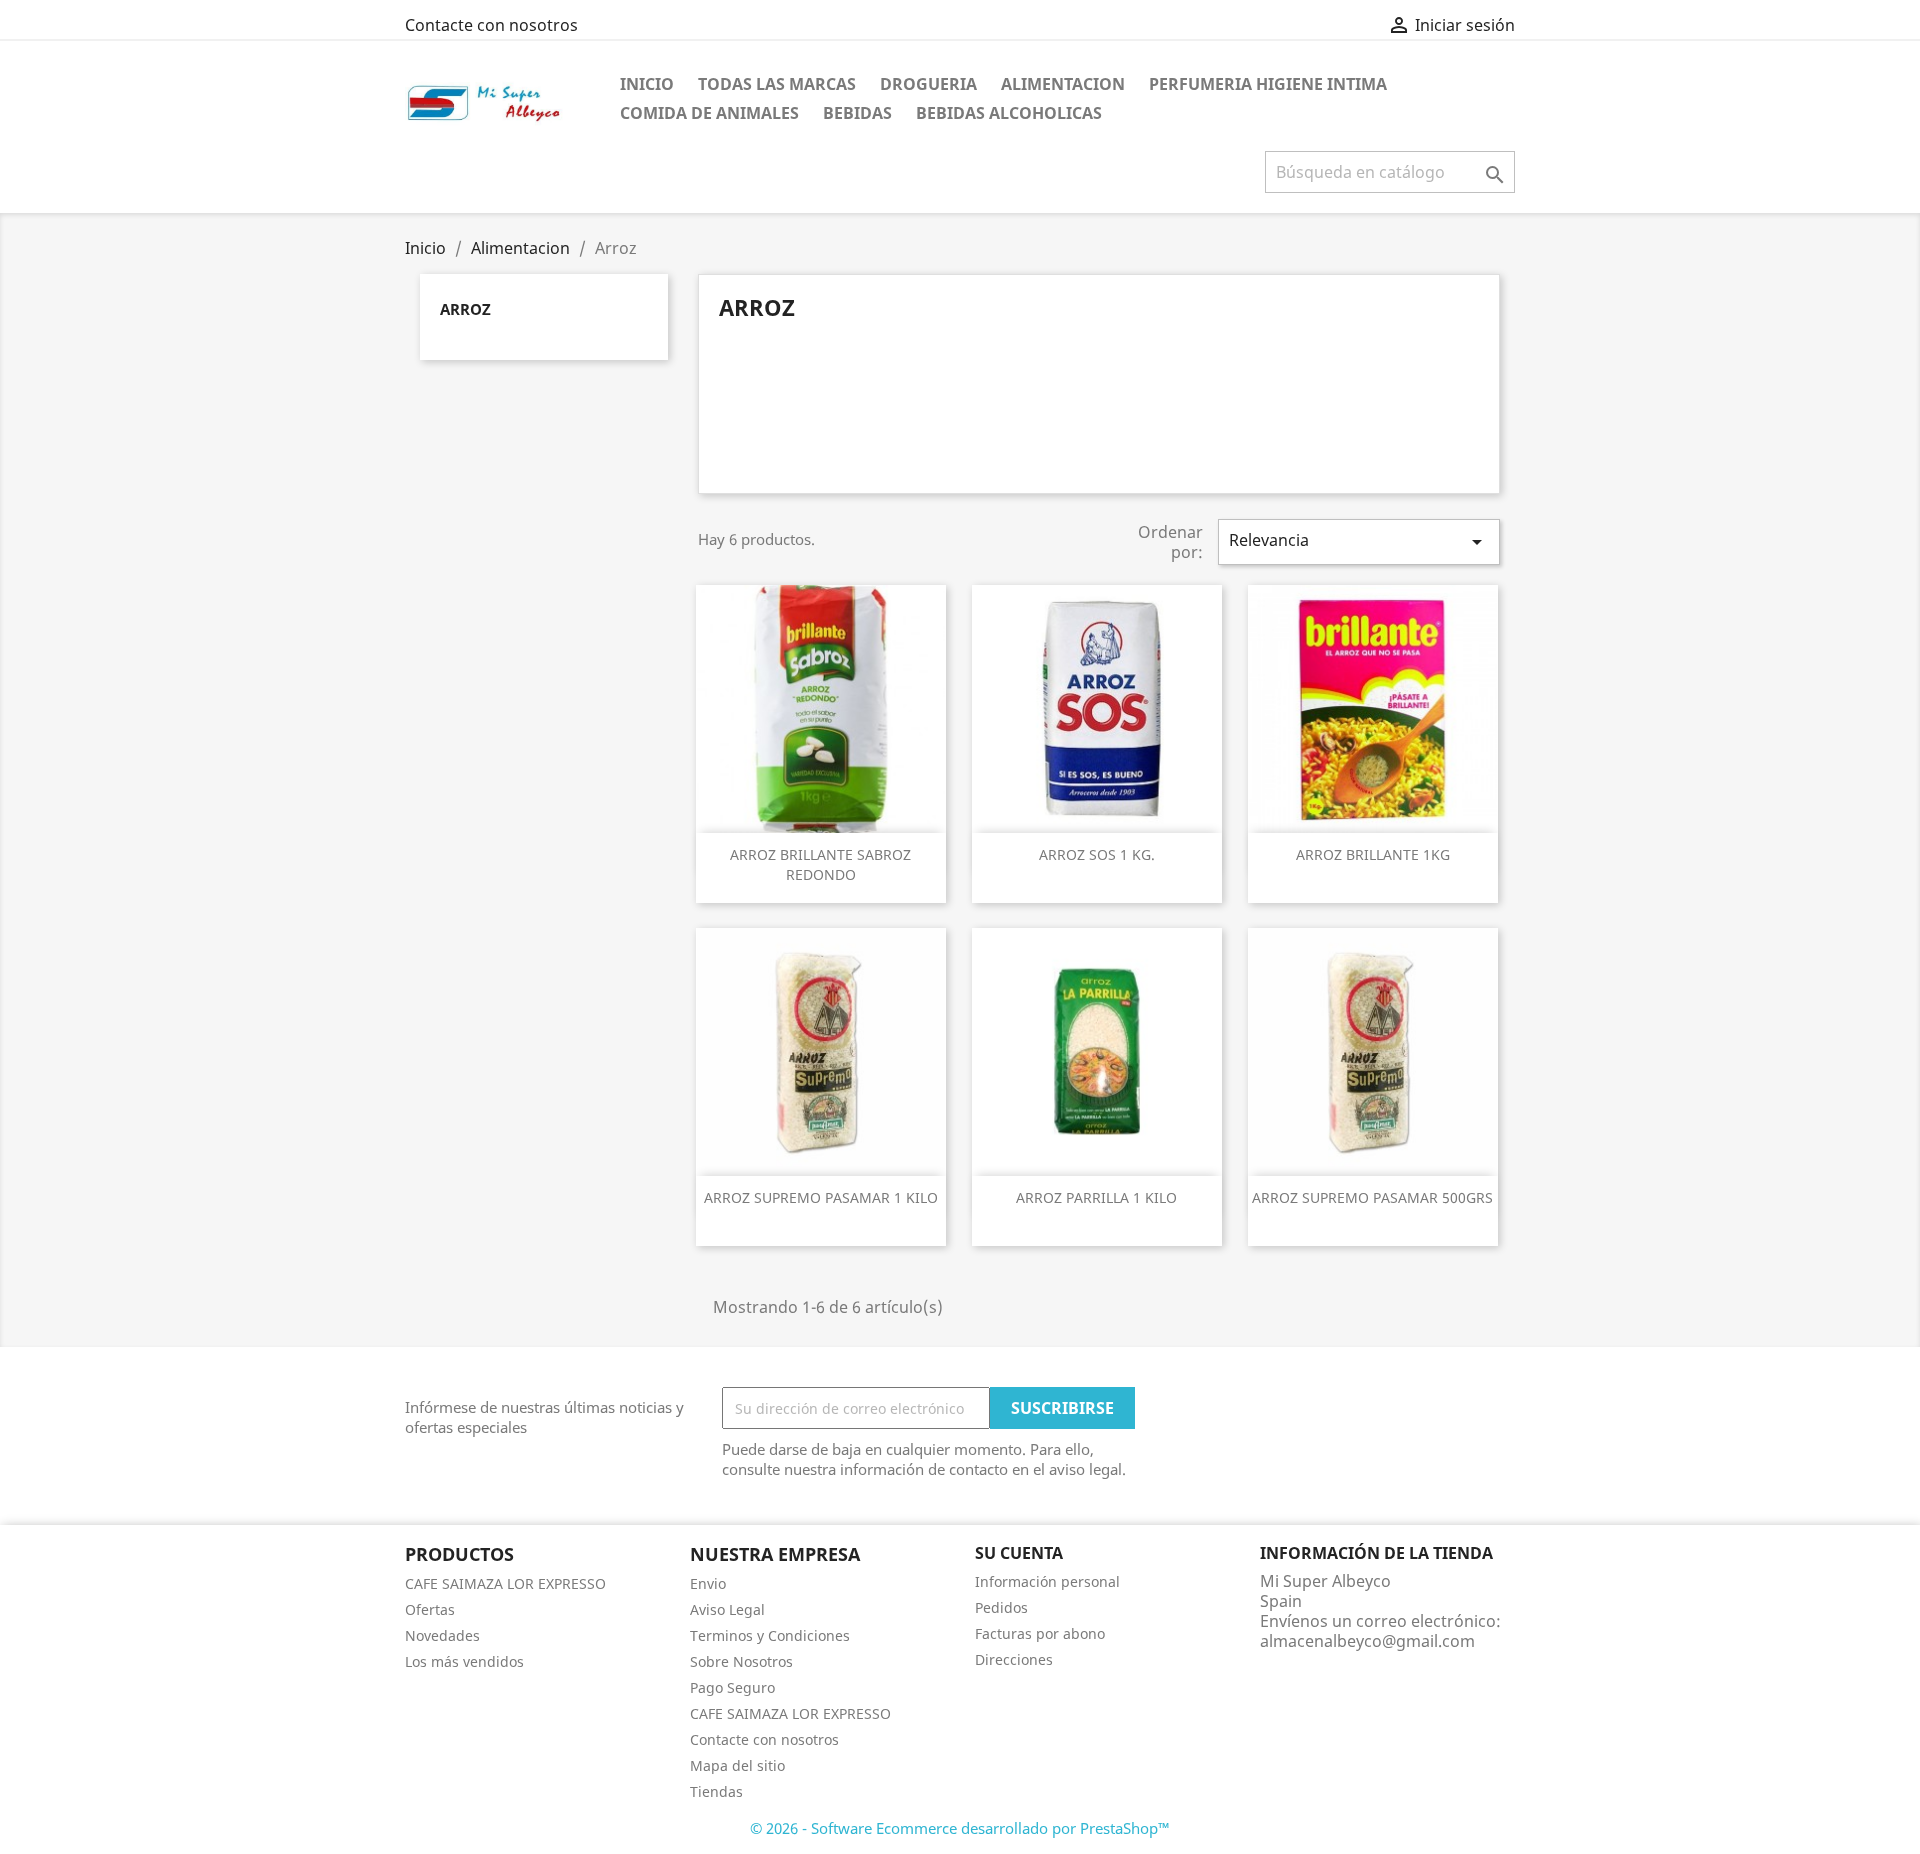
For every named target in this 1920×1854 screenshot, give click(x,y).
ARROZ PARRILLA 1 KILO (1096, 1197)
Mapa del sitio (737, 1765)
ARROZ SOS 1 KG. (1097, 854)
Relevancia (1359, 541)
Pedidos (1001, 1607)
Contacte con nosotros (491, 25)
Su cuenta (1019, 1553)
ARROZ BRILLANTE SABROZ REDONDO (820, 864)
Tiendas (716, 1791)
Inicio (647, 84)
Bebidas (857, 113)
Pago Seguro (732, 1687)
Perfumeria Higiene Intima (1268, 84)
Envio (708, 1583)
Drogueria (928, 84)
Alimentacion (1063, 84)
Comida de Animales (709, 113)
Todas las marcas (777, 84)
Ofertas (430, 1609)
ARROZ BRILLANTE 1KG (1373, 854)
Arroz (465, 309)
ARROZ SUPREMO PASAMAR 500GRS (1372, 1197)
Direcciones (1014, 1659)
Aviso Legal (727, 1609)
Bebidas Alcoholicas (1009, 113)
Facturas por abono (1040, 1633)
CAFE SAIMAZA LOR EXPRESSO (505, 1583)
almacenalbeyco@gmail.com (1367, 1641)
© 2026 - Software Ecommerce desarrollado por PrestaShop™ (960, 1828)
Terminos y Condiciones (770, 1635)
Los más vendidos (464, 1661)
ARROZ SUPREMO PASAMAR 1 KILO (821, 1197)
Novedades (442, 1635)
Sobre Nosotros (741, 1661)
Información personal (1047, 1581)
